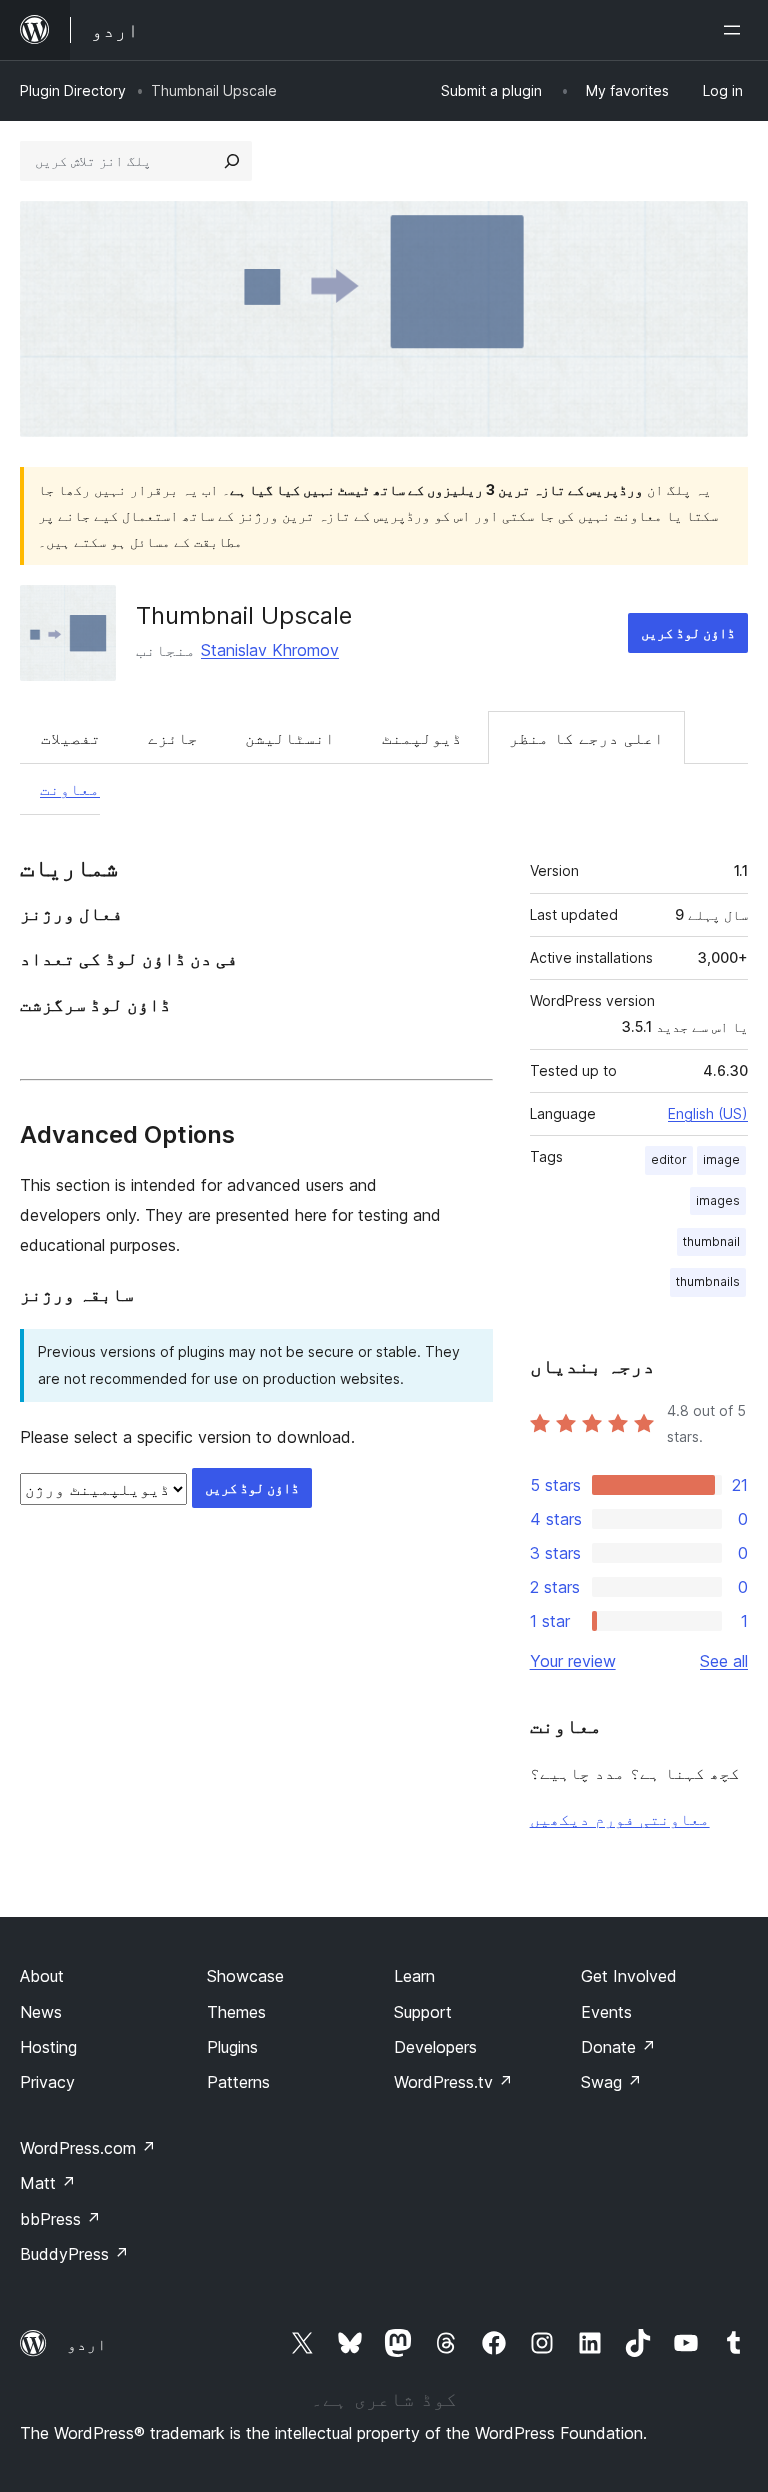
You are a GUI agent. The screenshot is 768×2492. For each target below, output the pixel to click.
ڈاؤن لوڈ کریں (688, 632)
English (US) (708, 1113)
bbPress (60, 2219)
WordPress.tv (453, 2082)
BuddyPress (74, 2254)
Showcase (245, 1976)
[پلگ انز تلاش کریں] (232, 161)
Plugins (232, 2047)
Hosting (48, 2047)
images (718, 1200)
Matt (48, 2183)
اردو (87, 2344)
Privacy (47, 2082)
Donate (618, 2047)
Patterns (238, 2082)
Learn (414, 1976)
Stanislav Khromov (270, 650)
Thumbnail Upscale (244, 615)
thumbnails (708, 1281)
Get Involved (629, 1976)
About (42, 1976)
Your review (573, 1661)
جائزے (173, 738)
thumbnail (711, 1241)
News (41, 2012)
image (721, 1159)
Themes (236, 2012)
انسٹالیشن (290, 738)
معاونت (70, 789)
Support (423, 2012)
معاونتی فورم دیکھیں (620, 1819)
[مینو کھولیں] (736, 30)
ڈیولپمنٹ (422, 738)
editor (669, 1159)
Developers (435, 2047)
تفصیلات (71, 738)
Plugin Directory (73, 90)
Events (606, 2012)
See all (724, 1661)
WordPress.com (88, 2148)
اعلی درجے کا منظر (586, 738)
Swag (611, 2082)
